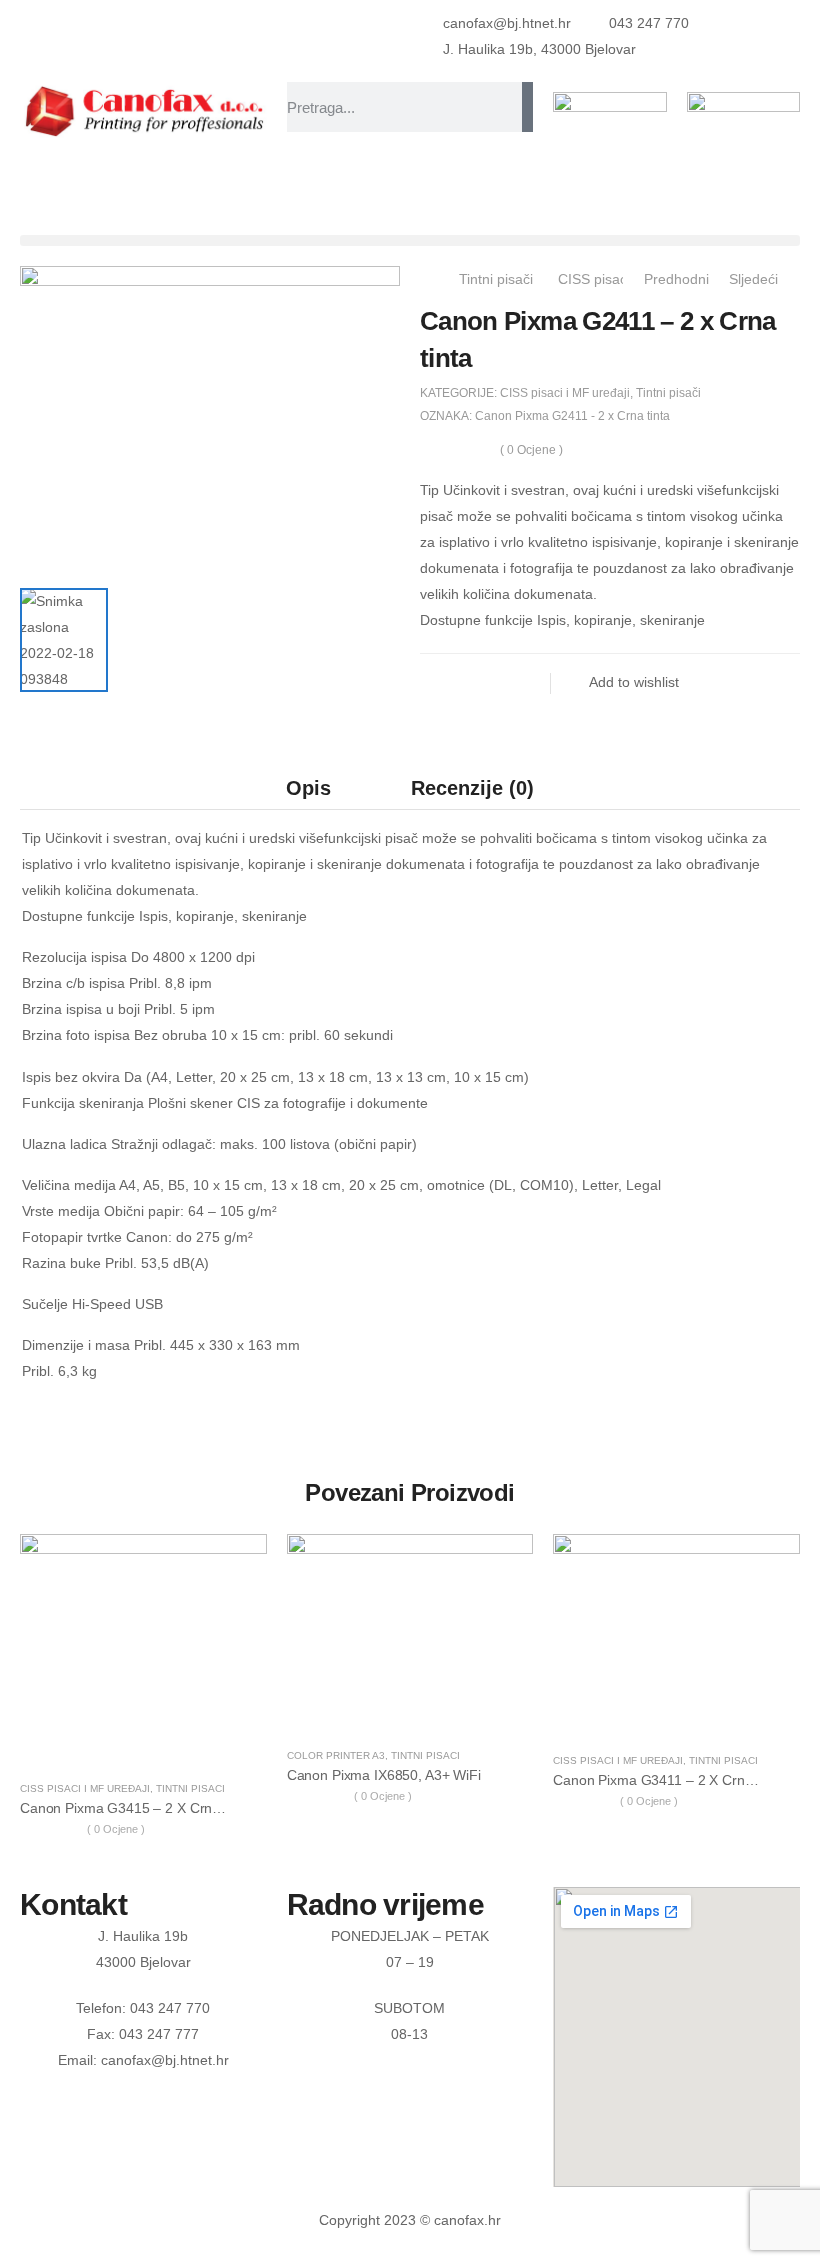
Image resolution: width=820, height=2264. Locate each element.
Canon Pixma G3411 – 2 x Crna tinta (669, 1780)
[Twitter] (480, 683)
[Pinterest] (520, 683)
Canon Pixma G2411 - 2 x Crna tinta (572, 416)
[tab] (308, 787)
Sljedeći (755, 279)
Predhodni (674, 279)
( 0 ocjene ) (531, 450)
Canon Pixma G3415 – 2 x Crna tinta (137, 1808)
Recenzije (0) (472, 788)
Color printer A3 (336, 1755)
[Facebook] (440, 683)
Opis (308, 788)
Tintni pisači (496, 279)
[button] (410, 240)
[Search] (527, 107)
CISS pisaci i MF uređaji (565, 393)
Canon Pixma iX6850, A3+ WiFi (384, 1775)
